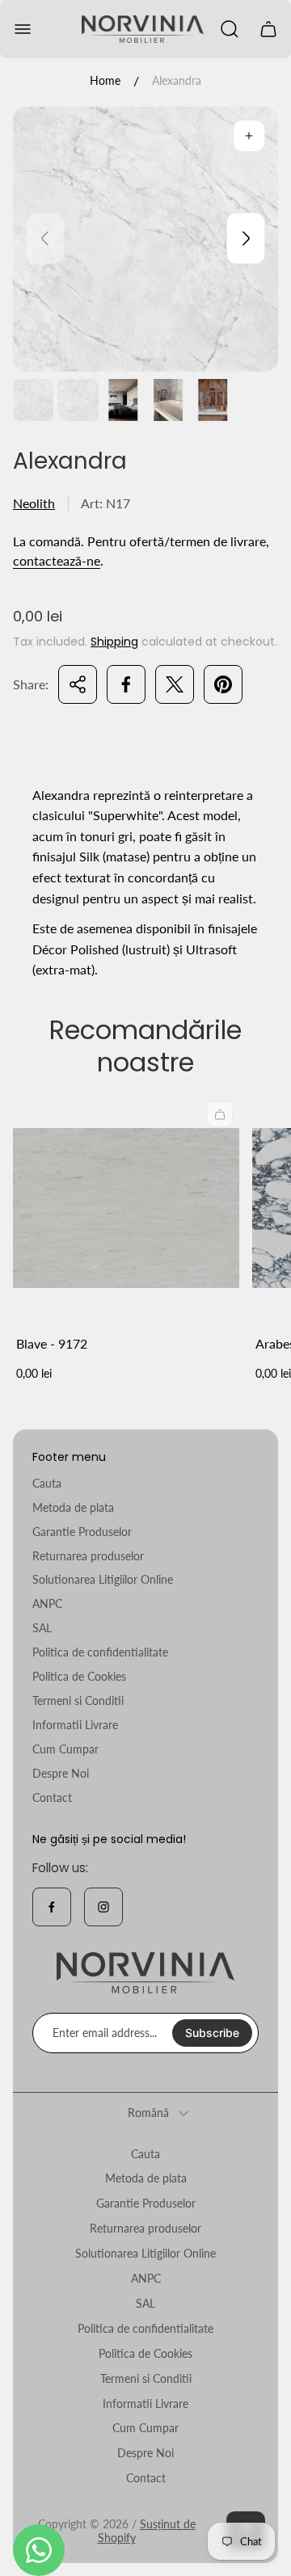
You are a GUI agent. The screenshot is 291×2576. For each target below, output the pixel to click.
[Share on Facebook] (126, 684)
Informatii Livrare (75, 1725)
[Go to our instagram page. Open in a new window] (103, 1907)
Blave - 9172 (52, 1343)
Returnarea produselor (88, 1556)
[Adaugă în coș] (220, 1114)
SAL (42, 1628)
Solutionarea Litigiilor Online (103, 1579)
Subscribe (212, 2033)
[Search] (230, 29)
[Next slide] (246, 238)
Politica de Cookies (79, 1676)
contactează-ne (57, 560)
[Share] (78, 684)
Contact (52, 1797)
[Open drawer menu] (23, 29)
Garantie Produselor (82, 1532)
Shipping (114, 642)
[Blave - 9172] (126, 1208)
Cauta (47, 1483)
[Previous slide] (45, 238)
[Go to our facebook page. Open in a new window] (52, 1907)
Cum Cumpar (65, 1749)
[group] (34, 400)
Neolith (34, 503)
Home (105, 80)
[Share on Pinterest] (223, 684)
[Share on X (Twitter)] (175, 684)
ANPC (47, 1604)
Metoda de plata (73, 1507)
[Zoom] (249, 136)
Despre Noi (61, 1773)
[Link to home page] (145, 1973)
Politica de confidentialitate (100, 1652)
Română (148, 2113)
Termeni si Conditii (78, 1700)
